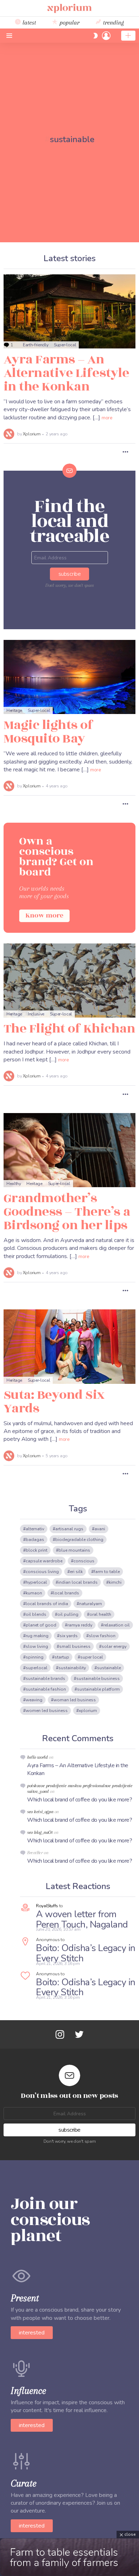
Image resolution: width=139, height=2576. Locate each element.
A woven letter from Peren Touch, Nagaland (82, 1919)
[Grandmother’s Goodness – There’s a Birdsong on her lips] (69, 1150)
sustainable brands (45, 1678)
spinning (35, 1657)
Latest (28, 22)
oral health (100, 1614)
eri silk (76, 1572)
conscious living (42, 1572)
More (107, 418)
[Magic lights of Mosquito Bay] (69, 677)
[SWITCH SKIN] (96, 36)
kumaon (34, 1593)
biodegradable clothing (79, 1540)
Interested (32, 2333)
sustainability (72, 1668)
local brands (66, 1593)
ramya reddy (80, 1625)
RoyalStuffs (47, 1906)
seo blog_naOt (40, 1832)
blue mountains (74, 1550)
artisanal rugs (69, 1529)
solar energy (114, 1646)
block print (37, 1550)
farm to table (107, 1572)
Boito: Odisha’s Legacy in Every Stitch (86, 1953)
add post (128, 36)
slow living (37, 1646)
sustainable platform (98, 1689)
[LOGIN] (106, 36)
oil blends (36, 1614)
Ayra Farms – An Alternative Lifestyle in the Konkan (66, 373)
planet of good (41, 1625)
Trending (113, 22)
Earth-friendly (35, 345)
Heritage (14, 710)
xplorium (88, 1711)
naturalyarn (91, 1604)
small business (75, 1646)
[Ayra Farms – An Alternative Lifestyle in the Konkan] (69, 311)
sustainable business (98, 1678)
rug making (37, 1636)
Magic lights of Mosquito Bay (48, 732)
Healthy (14, 1184)
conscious (84, 1561)
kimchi (115, 1582)
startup (62, 1657)
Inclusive (36, 1014)
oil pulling (68, 1614)
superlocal (37, 1668)
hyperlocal (36, 1582)
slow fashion (102, 1636)
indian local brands (78, 1582)
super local (92, 1657)
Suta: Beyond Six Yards (54, 1402)
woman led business (75, 1700)
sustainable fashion (46, 1689)
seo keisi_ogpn (40, 1812)
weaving (34, 1700)
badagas (35, 1540)
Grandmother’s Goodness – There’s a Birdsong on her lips (67, 1212)
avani (100, 1529)
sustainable (109, 1668)
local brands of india (47, 1604)
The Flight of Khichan (69, 1029)
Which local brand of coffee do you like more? (79, 1800)
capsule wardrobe (44, 1561)
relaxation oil (117, 1625)
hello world (37, 1757)
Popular (69, 22)
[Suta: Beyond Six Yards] (69, 1346)
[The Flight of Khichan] (69, 981)
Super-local (65, 345)
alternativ (35, 1529)
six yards (69, 1636)
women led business (47, 1711)
